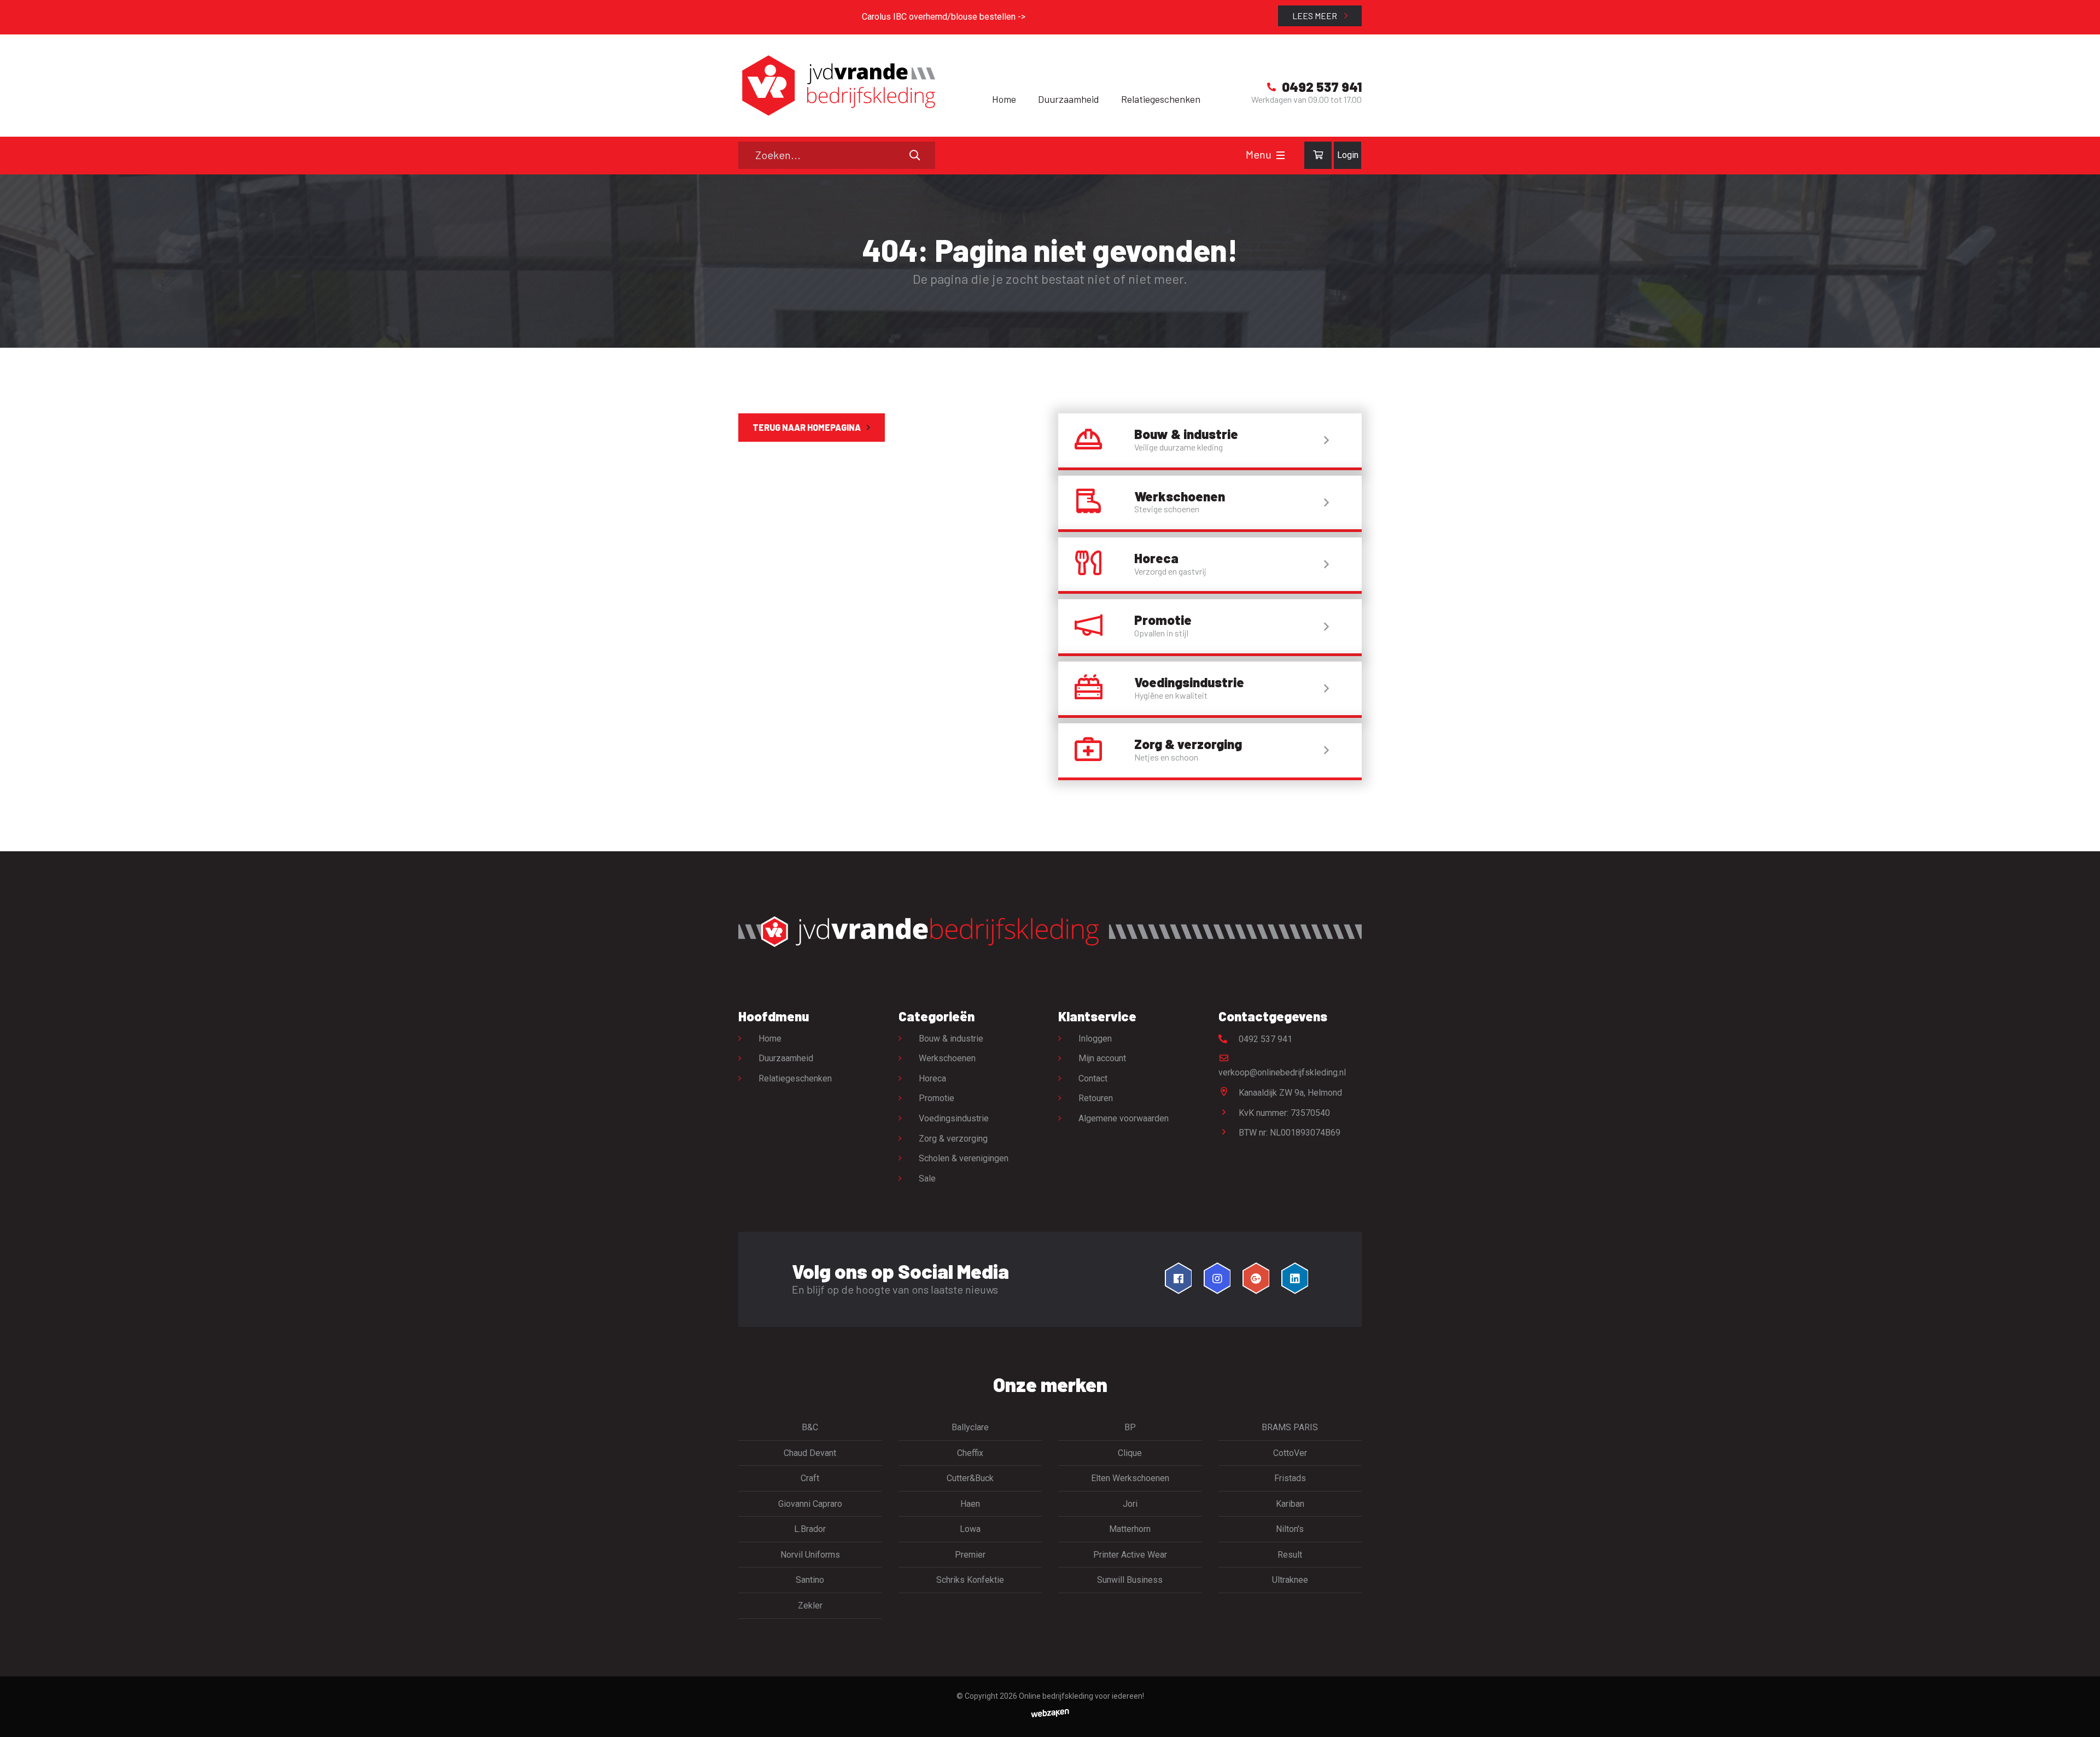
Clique (1130, 1453)
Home (1004, 99)
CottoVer (1290, 1453)
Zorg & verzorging (953, 1139)
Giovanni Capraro (810, 1504)
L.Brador (810, 1529)
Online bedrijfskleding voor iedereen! (1081, 1696)
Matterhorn (1130, 1529)
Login (1348, 155)
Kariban (1290, 1504)
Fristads (1290, 1478)
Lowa (970, 1529)
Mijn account (1102, 1058)
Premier (970, 1555)
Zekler (810, 1606)
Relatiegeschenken (1161, 99)
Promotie (937, 1098)
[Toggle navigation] (1281, 155)
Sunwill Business (1130, 1580)
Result (1290, 1555)
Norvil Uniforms (810, 1555)
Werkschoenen (947, 1058)
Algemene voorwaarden (1124, 1118)
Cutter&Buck (970, 1478)
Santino (810, 1580)
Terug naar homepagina (807, 427)
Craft (810, 1478)
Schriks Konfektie (970, 1580)
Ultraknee (1290, 1580)
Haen (970, 1504)
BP (1130, 1427)
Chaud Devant (810, 1453)
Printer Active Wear (1130, 1555)
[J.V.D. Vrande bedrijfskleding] (837, 86)
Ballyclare (970, 1427)
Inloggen (1095, 1039)
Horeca (932, 1078)
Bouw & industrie (951, 1039)
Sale (927, 1179)
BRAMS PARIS (1290, 1427)
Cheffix (970, 1453)
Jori (1130, 1504)
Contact (1093, 1078)
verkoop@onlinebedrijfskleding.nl (1282, 1072)
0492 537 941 (1264, 1039)
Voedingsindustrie (954, 1118)
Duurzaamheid (1069, 99)
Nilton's (1290, 1529)
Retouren (1096, 1098)
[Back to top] (2080, 1717)
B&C (810, 1427)
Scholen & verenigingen (964, 1158)
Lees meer (1316, 16)
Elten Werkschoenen (1130, 1478)
